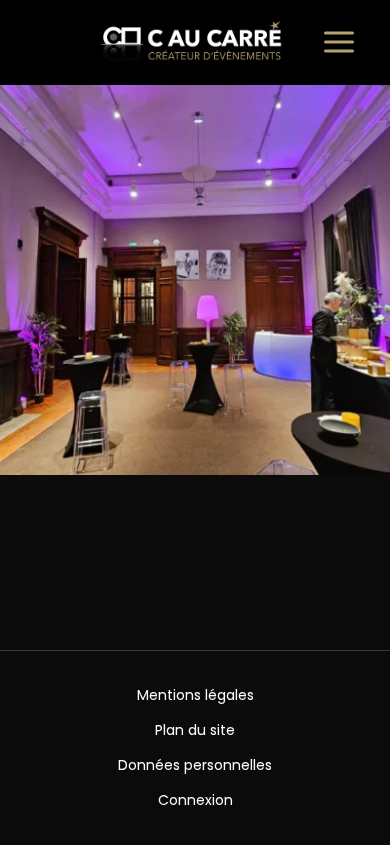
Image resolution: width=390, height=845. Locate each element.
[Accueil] (195, 42)
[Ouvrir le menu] (339, 42)
